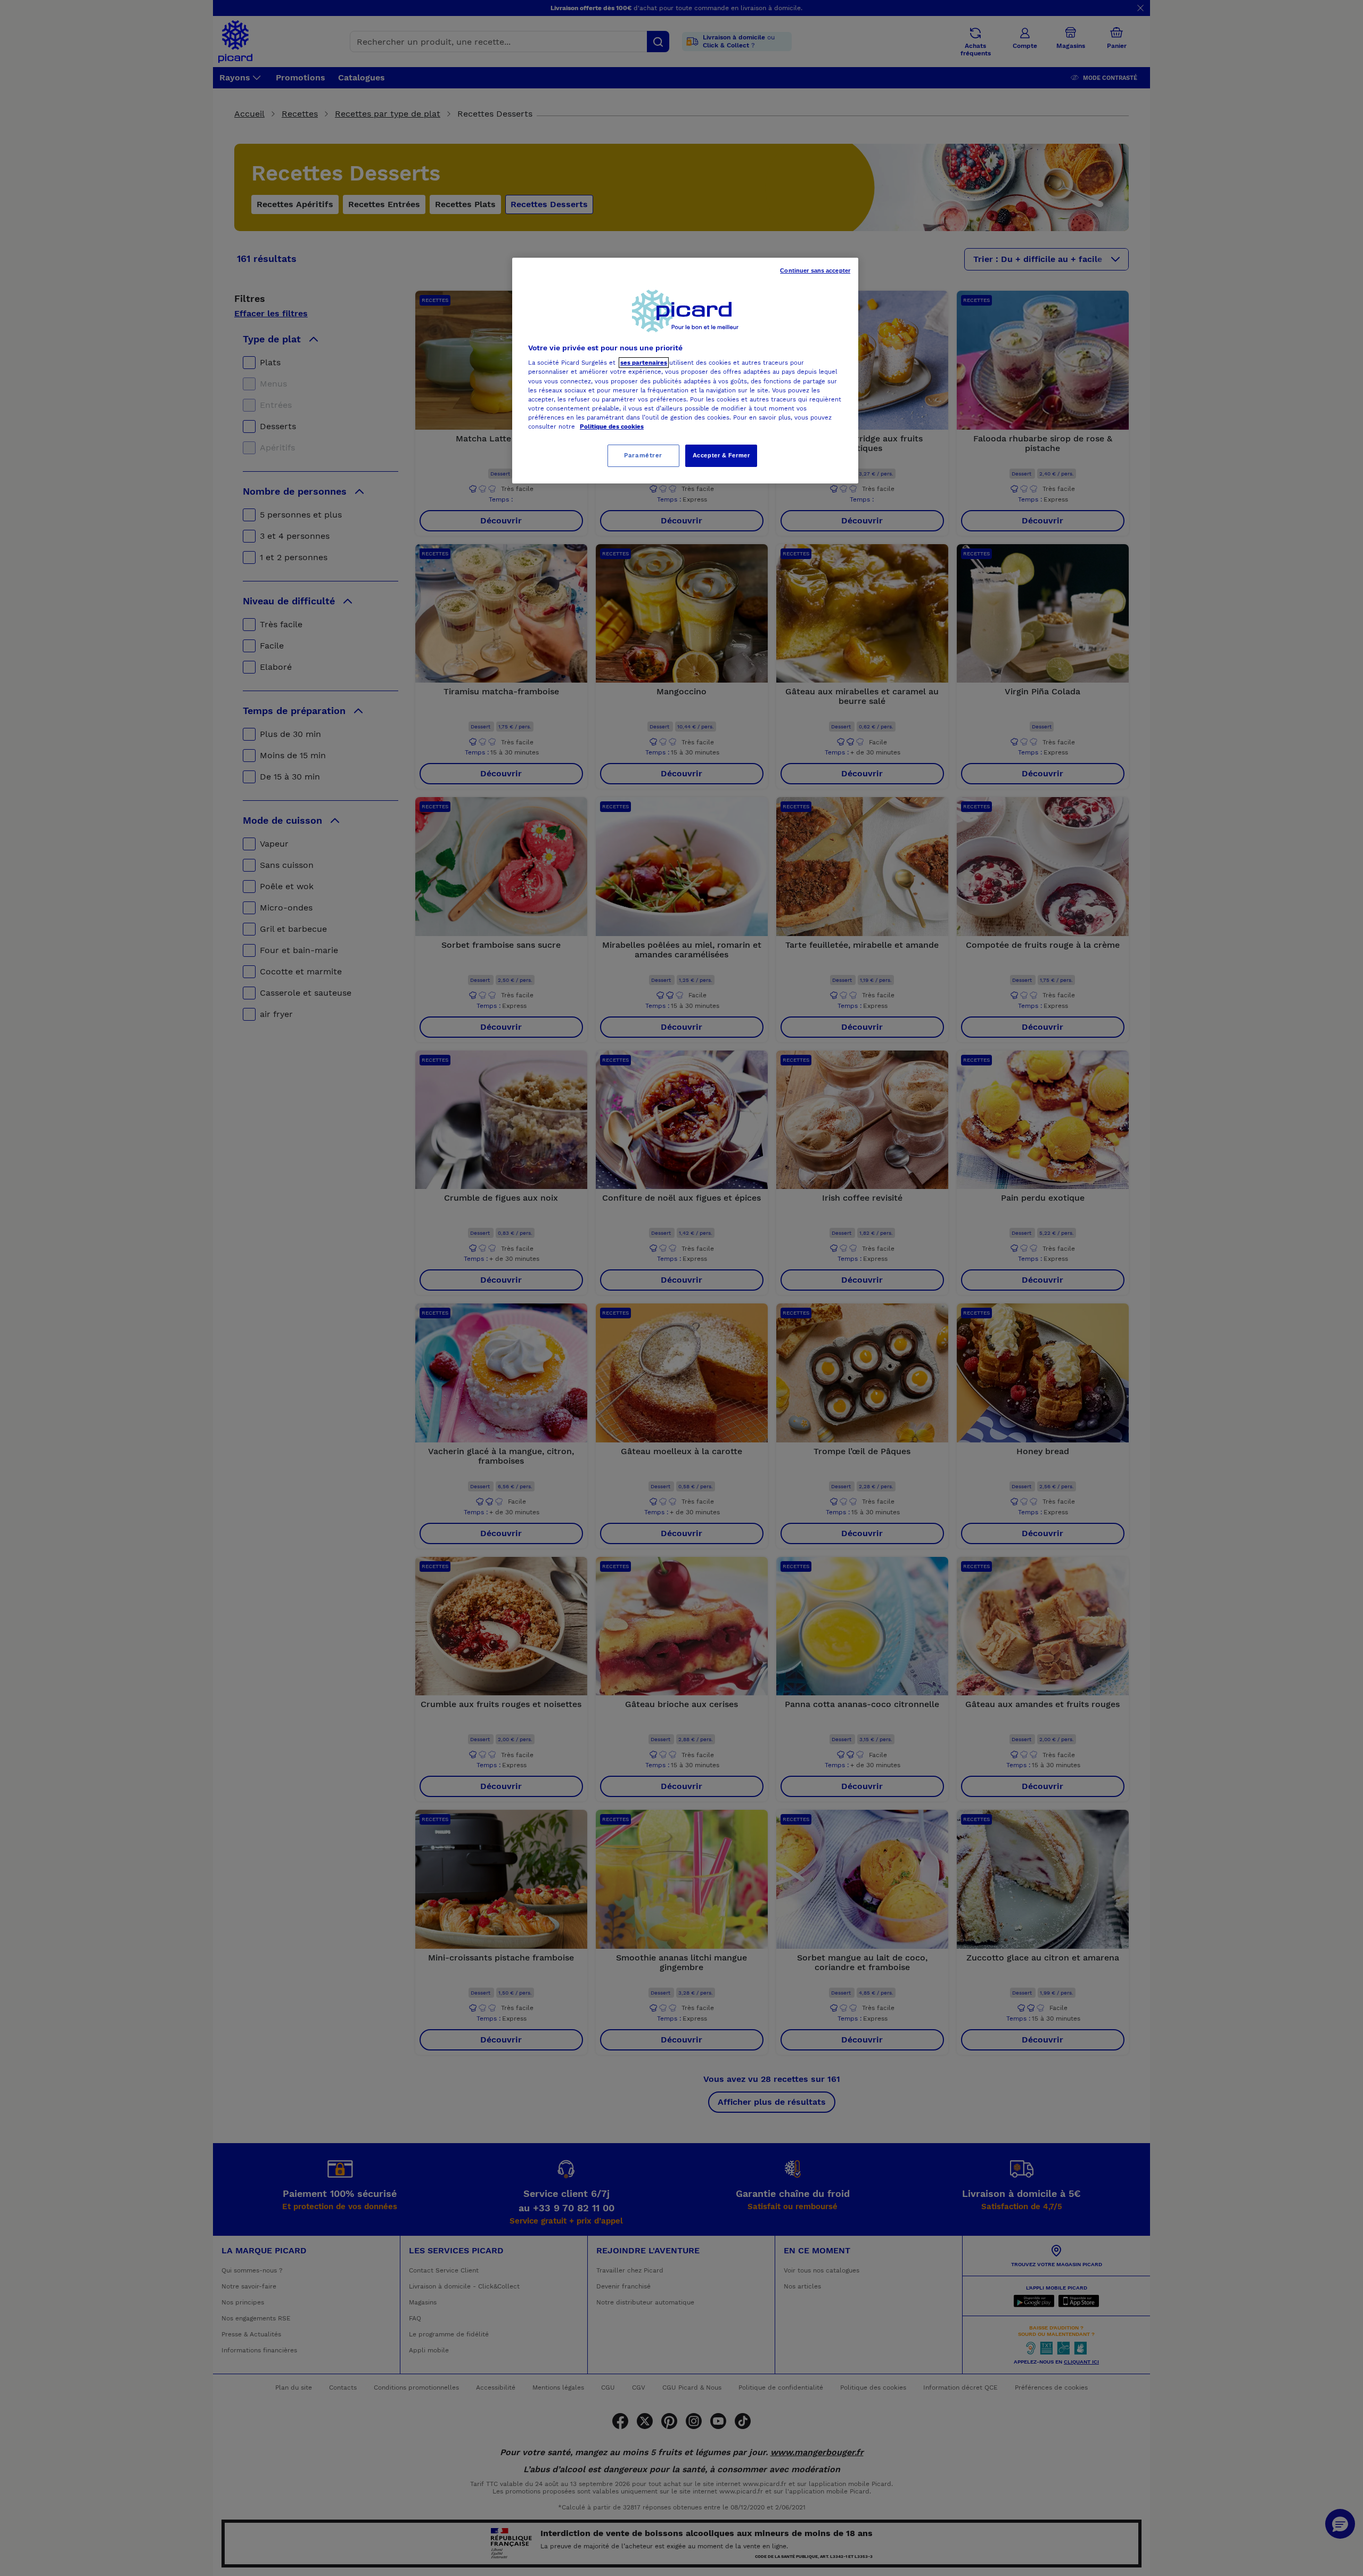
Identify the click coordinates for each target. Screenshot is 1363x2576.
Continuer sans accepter (815, 270)
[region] (685, 371)
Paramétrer (643, 455)
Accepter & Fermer (721, 455)
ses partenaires (644, 363)
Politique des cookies (612, 426)
